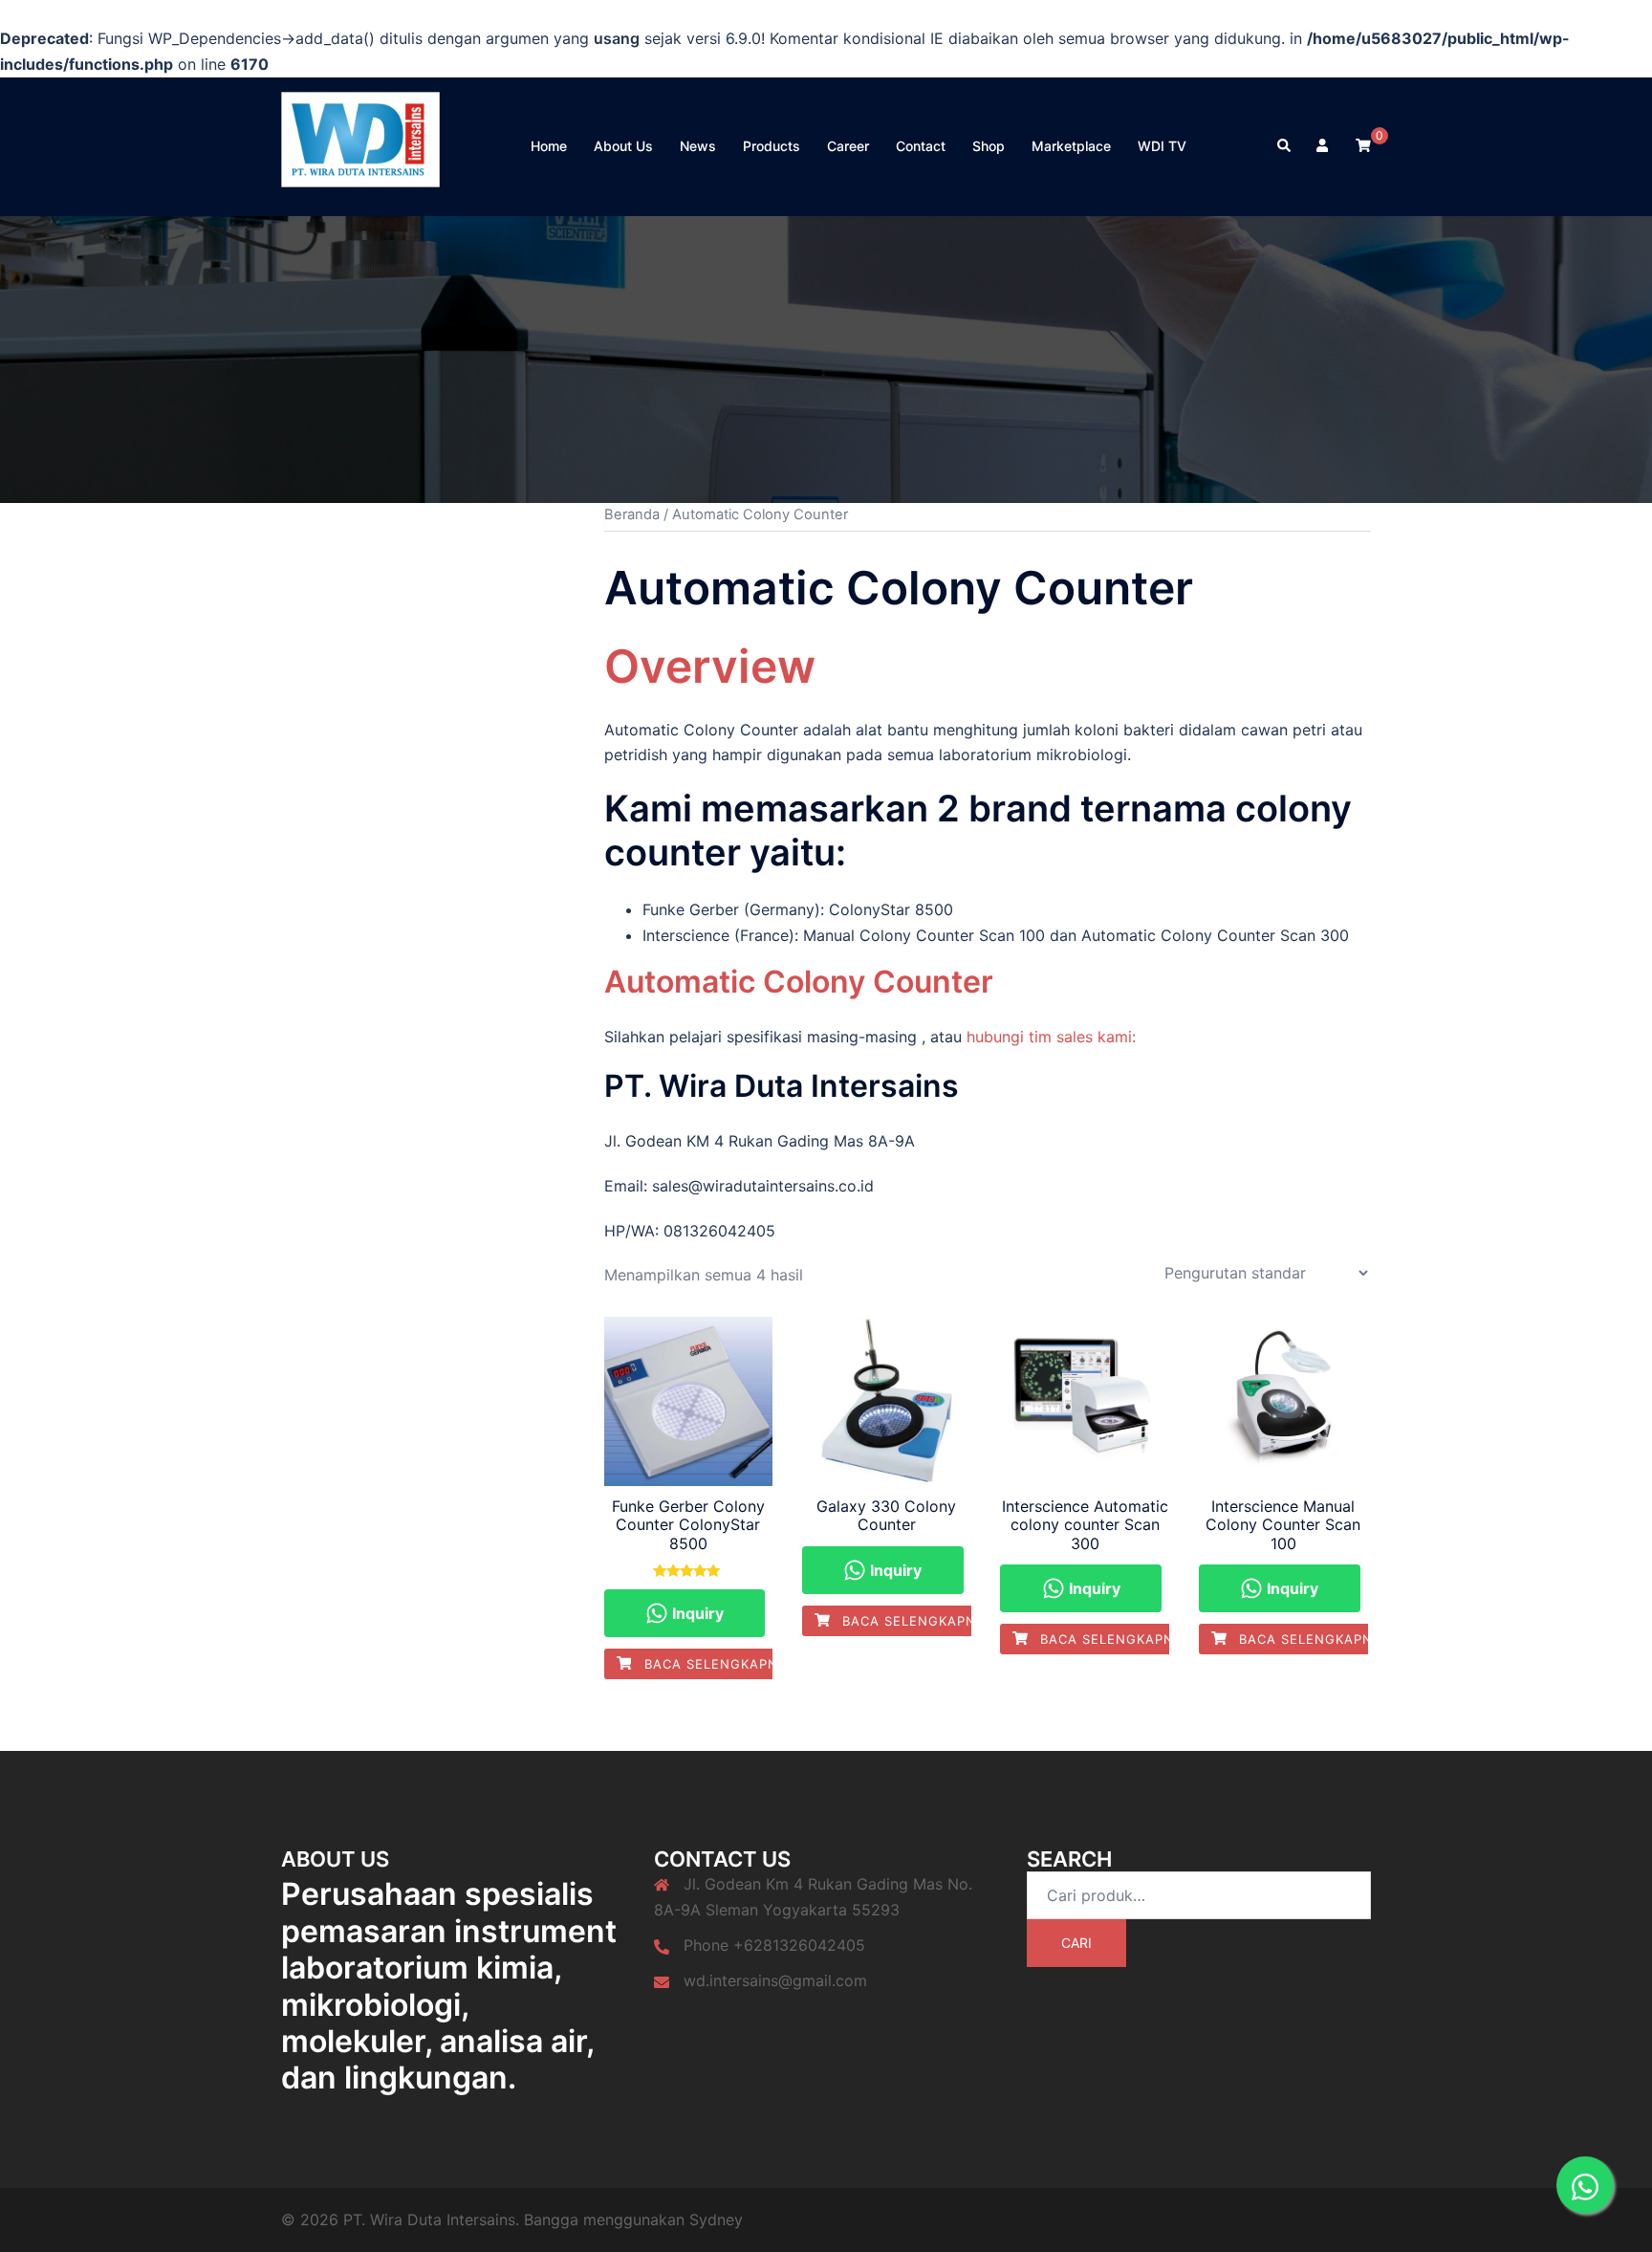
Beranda (632, 514)
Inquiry (696, 1613)
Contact (921, 146)
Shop (989, 146)
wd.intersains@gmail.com (775, 1980)
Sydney (716, 2219)
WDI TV (1162, 146)
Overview (710, 666)
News (698, 146)
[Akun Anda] (1324, 146)
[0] (1363, 145)
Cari (1076, 1943)
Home (549, 146)
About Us (623, 146)
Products (772, 146)
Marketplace (1071, 146)
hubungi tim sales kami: (1051, 1037)
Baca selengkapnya (718, 1664)
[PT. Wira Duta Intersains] (360, 144)
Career (848, 146)
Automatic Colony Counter (799, 982)
